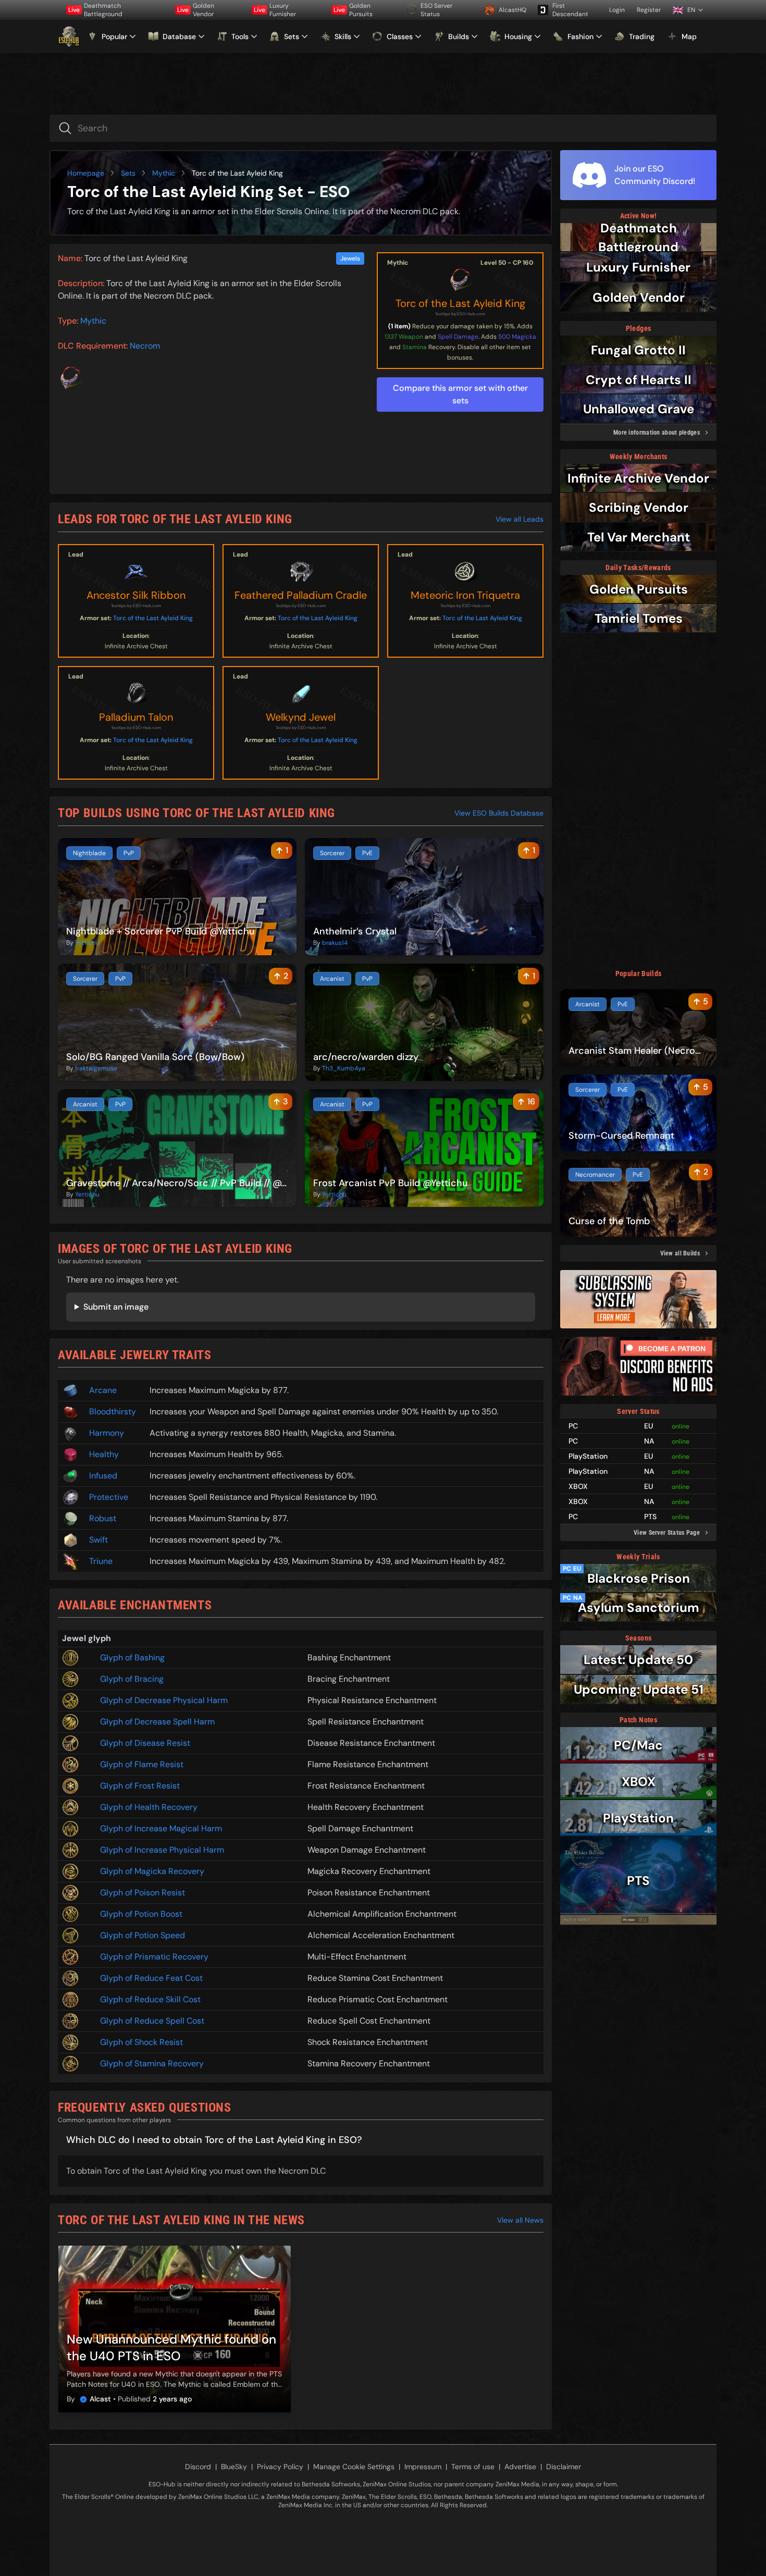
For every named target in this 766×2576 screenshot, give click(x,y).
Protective (109, 1497)
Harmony (107, 1433)
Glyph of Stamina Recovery (152, 2063)
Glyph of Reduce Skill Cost (150, 1999)
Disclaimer (564, 2467)
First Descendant (570, 10)
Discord (198, 2467)
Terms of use (473, 2467)
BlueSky (234, 2467)
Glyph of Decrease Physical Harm (164, 1700)
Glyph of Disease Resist (145, 1743)
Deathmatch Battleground (95, 10)
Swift (98, 1540)
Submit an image (116, 1307)
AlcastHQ (512, 10)
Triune (101, 1561)
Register (649, 10)
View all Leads (520, 519)
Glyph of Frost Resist (140, 1786)
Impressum (423, 2467)
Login (617, 10)
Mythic (164, 173)
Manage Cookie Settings (354, 2467)
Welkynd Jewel (301, 717)
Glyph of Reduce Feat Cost (151, 1978)
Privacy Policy (280, 2467)
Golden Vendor (196, 10)
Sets (128, 173)
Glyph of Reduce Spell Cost (152, 2021)
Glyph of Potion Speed (143, 1935)
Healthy (104, 1454)
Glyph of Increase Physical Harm (162, 1850)
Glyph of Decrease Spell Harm (157, 1722)
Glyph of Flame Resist (142, 1764)
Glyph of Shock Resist (141, 2042)
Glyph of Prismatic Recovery (154, 1957)
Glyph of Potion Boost (141, 1914)
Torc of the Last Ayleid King (460, 303)
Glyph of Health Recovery (149, 1807)
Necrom (145, 346)
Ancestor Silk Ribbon (136, 595)
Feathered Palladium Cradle (301, 595)
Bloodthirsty (113, 1412)
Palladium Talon (136, 717)
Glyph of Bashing (132, 1657)
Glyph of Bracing (132, 1679)
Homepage (86, 173)
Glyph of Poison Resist (143, 1893)
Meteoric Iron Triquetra (465, 595)
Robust (103, 1518)
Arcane (103, 1390)
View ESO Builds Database (499, 813)
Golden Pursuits (353, 10)
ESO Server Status (436, 10)
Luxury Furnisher (275, 10)
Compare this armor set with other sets (460, 394)
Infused (103, 1476)
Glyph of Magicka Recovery (152, 1871)
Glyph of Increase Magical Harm (161, 1828)
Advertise (520, 2467)
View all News (520, 2220)
